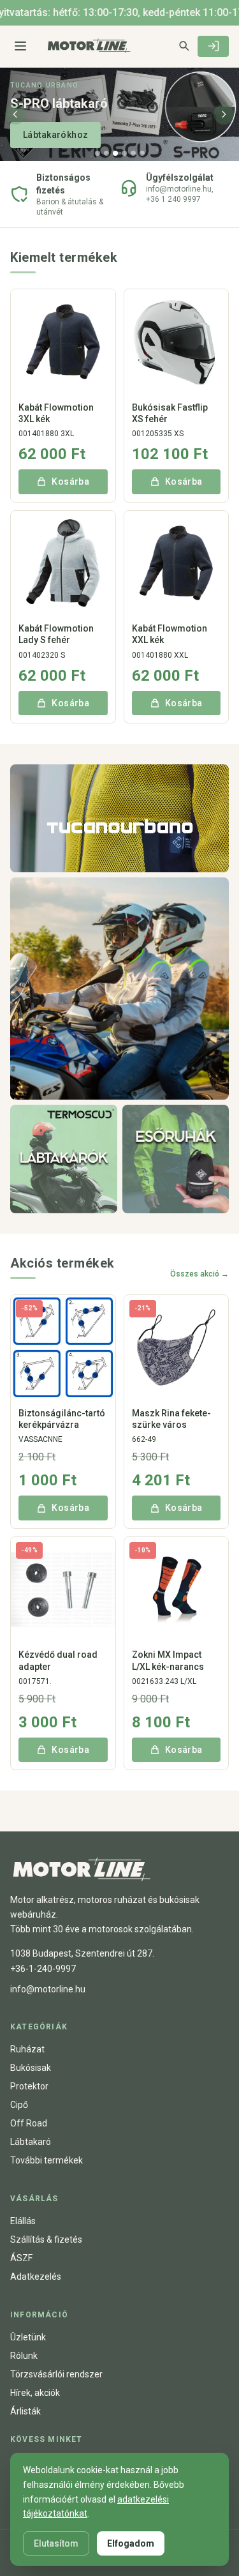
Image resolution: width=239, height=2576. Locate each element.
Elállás (23, 2221)
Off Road (29, 2123)
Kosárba (70, 481)
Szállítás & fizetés (46, 2239)
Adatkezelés (36, 2277)
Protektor (29, 2086)
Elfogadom (131, 2543)
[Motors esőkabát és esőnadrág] (176, 1159)
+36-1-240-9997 (43, 1969)
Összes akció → (199, 1274)
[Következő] (224, 114)
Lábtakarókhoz (55, 135)
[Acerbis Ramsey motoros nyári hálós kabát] (119, 989)
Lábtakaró (31, 2142)
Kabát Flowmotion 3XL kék (56, 413)
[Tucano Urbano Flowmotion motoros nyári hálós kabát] (119, 818)
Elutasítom (56, 2543)
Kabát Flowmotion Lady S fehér (56, 634)
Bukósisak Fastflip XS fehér (170, 413)
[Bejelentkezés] (213, 46)
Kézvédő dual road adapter (58, 1660)
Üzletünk (28, 2337)
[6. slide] (142, 153)
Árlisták (25, 2411)
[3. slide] (115, 153)
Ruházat (27, 2049)
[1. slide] (98, 153)
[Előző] (15, 114)
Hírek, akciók (35, 2393)
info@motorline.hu (48, 1989)
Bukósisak (31, 2068)
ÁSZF (21, 2258)
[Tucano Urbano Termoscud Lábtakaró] (64, 1159)
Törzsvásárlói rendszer (56, 2374)
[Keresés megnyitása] (184, 45)
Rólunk (24, 2356)
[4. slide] (124, 153)
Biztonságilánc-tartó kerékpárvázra (62, 1419)
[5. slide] (133, 153)
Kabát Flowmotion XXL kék (170, 634)
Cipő (19, 2105)
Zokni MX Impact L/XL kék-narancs (168, 1660)
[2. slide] (106, 153)
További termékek (47, 2160)
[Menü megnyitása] (20, 46)
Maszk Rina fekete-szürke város (171, 1419)
